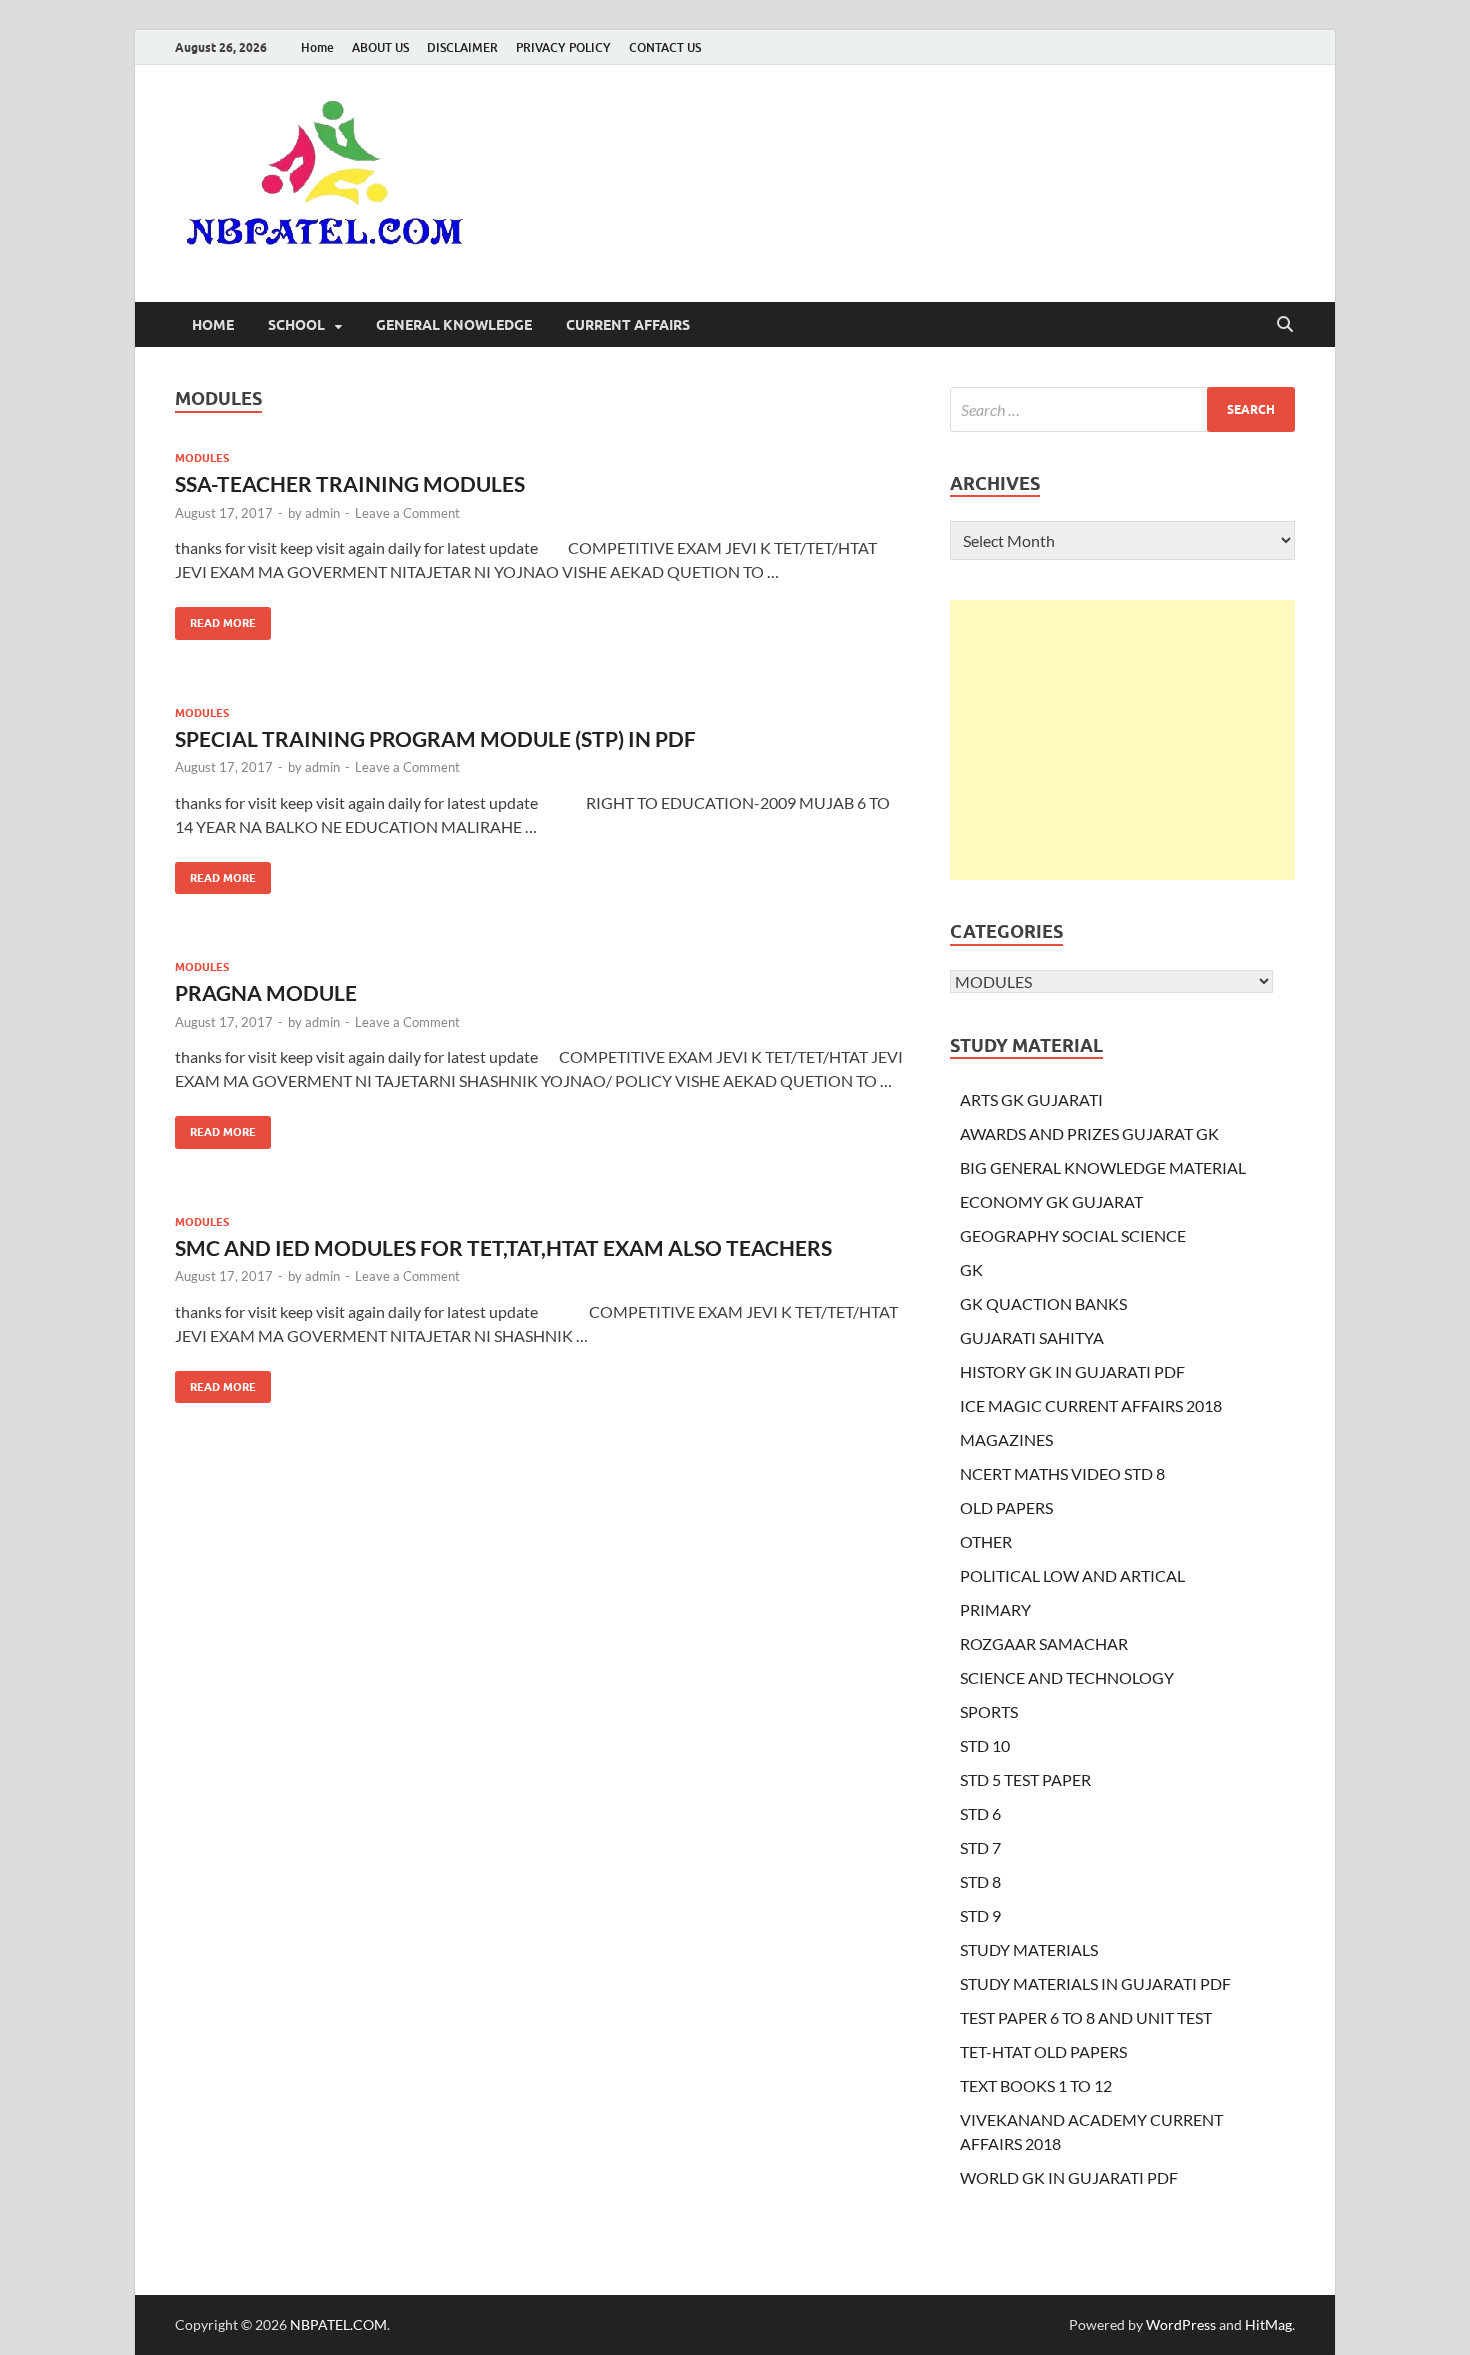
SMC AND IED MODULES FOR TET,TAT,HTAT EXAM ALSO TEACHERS (503, 1247)
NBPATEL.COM (338, 2324)
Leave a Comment (407, 513)
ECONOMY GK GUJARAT (1051, 1201)
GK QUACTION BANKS (1043, 1303)
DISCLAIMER (462, 47)
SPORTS (989, 1711)
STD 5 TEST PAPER (1025, 1779)
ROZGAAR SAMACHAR (1044, 1643)
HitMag (1268, 2324)
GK (971, 1269)
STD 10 (985, 1745)
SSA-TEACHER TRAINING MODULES (350, 483)
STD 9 (980, 1915)
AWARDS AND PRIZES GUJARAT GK (1089, 1133)
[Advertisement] (1122, 740)
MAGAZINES (1006, 1439)
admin (322, 513)
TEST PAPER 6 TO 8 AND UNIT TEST (1086, 2017)
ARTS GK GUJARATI (1031, 1099)
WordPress (1181, 2324)
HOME (213, 325)
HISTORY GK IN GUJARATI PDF (1072, 1371)
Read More (215, 618)
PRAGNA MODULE (266, 992)
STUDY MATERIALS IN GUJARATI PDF (1095, 1983)
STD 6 (980, 1813)
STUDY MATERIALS (1029, 1949)
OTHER (986, 1541)
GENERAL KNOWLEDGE (454, 325)
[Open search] (1285, 325)
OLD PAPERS (1006, 1507)
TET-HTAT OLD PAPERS (1043, 2051)
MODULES (202, 458)
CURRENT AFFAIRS (628, 325)
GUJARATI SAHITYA (1032, 1337)
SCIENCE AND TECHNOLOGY (1067, 1677)
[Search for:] (1122, 409)
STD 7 (980, 1847)
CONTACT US (665, 47)
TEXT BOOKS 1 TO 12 (1036, 2085)
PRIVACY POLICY (563, 47)
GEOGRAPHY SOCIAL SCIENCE (1073, 1235)
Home (317, 47)
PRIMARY (995, 1609)
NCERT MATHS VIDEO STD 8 (1062, 1473)
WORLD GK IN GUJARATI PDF (1069, 2177)
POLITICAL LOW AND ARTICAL (1072, 1575)
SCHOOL (296, 325)
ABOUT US (380, 47)
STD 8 (980, 1881)
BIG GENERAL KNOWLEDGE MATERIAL (1103, 1167)
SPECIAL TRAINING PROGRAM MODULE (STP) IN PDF (435, 738)
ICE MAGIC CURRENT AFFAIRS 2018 (1091, 1405)
